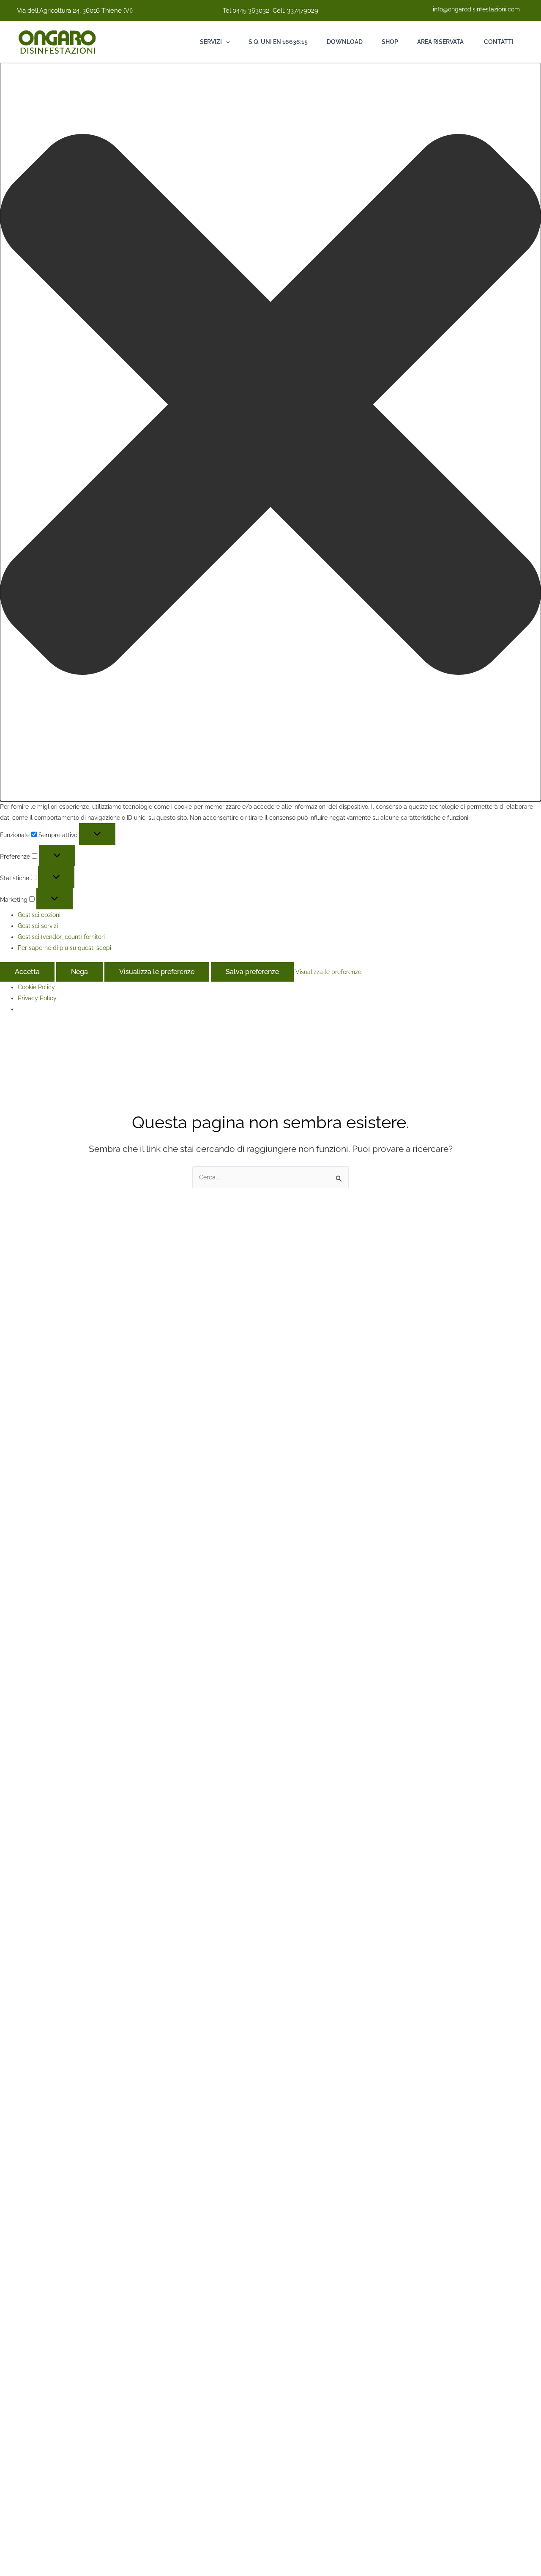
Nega (79, 972)
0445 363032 (251, 11)
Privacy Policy (37, 998)
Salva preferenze (252, 972)
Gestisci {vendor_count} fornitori (61, 937)
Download (345, 42)
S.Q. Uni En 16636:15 (278, 42)
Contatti (498, 42)
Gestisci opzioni (39, 915)
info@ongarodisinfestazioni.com (476, 9)
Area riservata (440, 42)
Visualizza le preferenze (157, 972)
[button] (270, 406)
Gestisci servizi (38, 926)
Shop (390, 42)
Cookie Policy (36, 987)
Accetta (27, 972)
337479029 (303, 11)
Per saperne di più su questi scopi (64, 948)
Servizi (211, 42)
